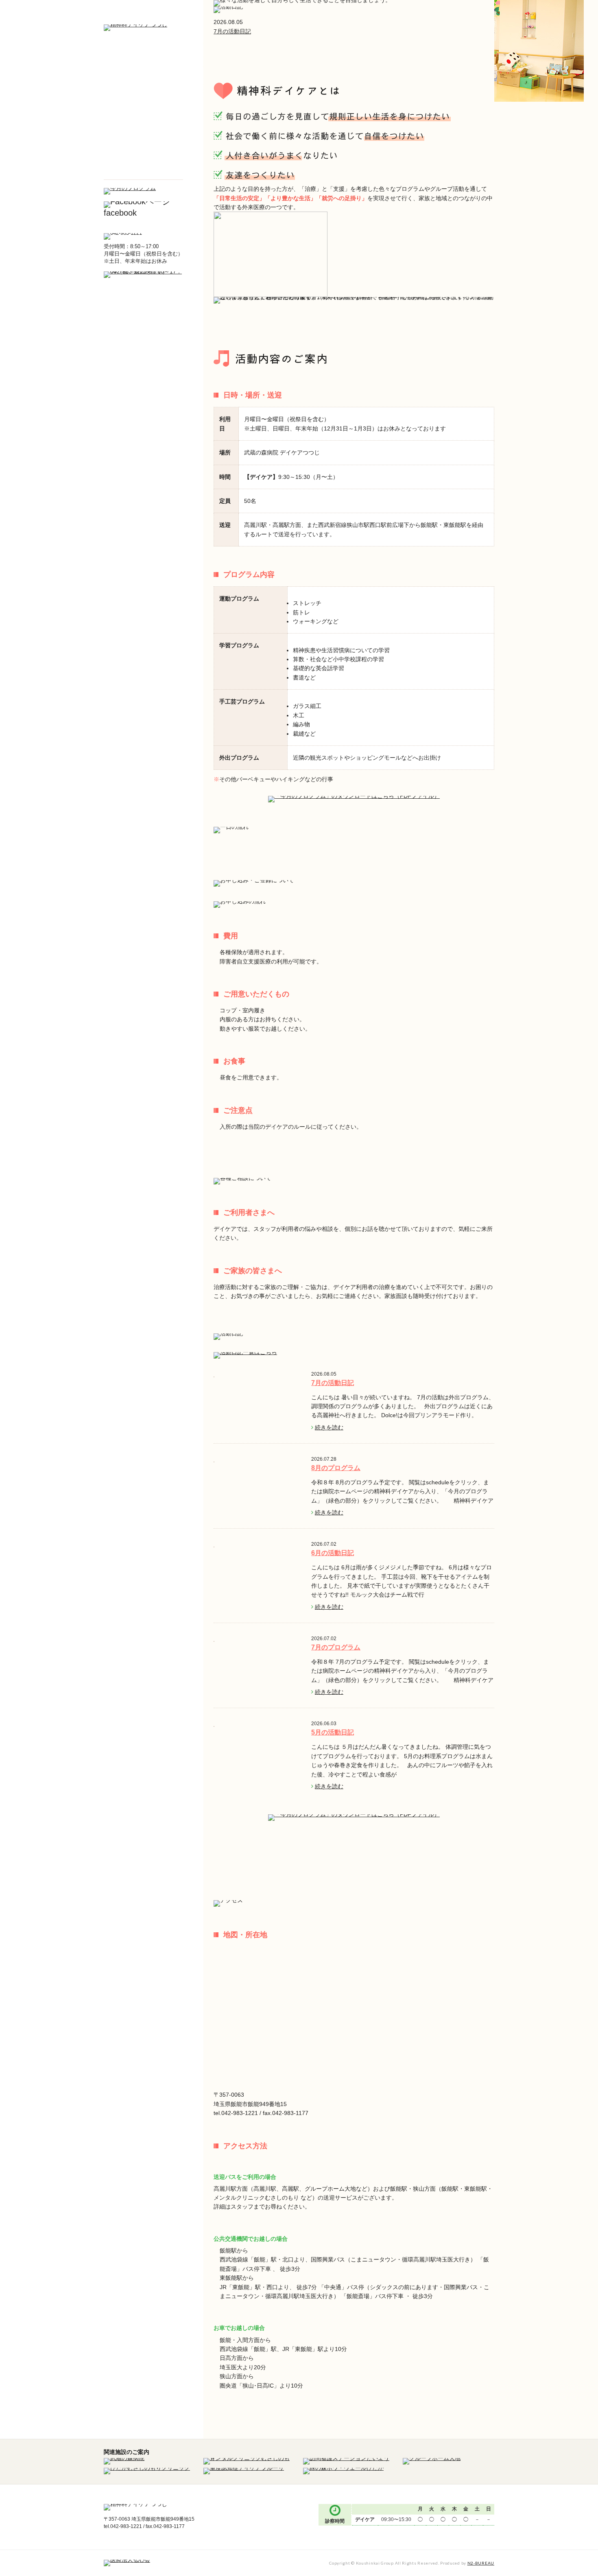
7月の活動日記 (232, 31)
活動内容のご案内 (143, 86)
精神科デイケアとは (143, 66)
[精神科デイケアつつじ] (135, 28)
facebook (120, 213)
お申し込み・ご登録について (143, 107)
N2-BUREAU (481, 2563)
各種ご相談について (143, 129)
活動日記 (143, 149)
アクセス (143, 169)
